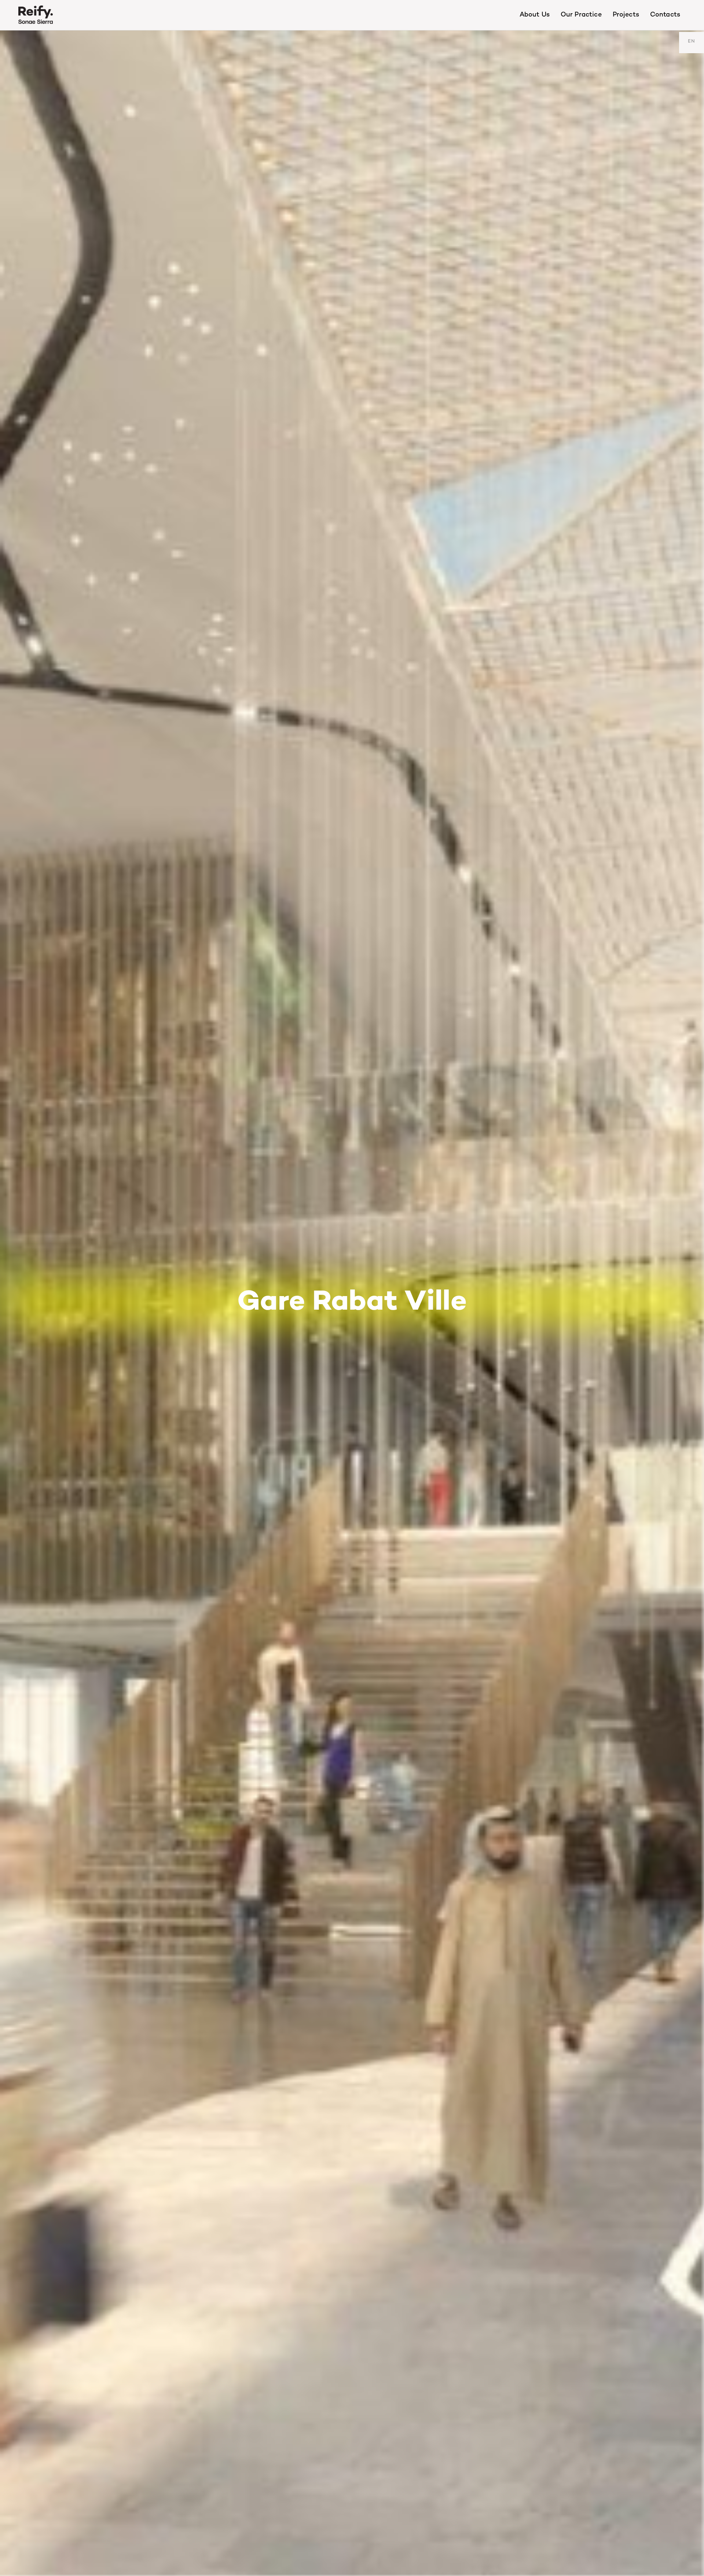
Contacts (665, 15)
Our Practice (581, 15)
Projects (626, 15)
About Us (535, 15)
